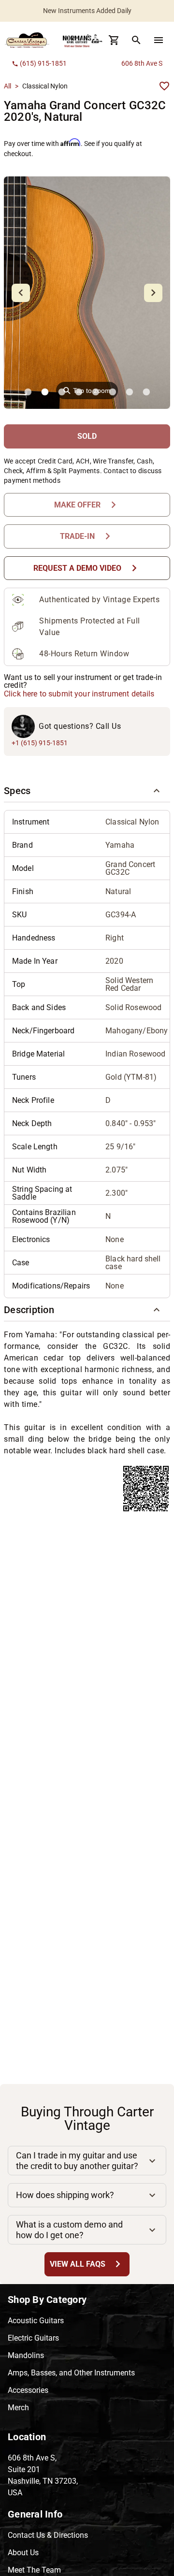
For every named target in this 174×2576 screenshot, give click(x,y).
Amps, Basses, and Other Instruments (71, 2373)
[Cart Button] (114, 40)
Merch (18, 2408)
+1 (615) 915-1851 (40, 743)
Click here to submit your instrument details (79, 694)
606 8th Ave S (142, 63)
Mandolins (26, 2355)
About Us (23, 2553)
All (7, 86)
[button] (87, 791)
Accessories (28, 2390)
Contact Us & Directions (48, 2535)
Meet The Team (34, 2570)
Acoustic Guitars (36, 2321)
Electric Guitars (33, 2338)
